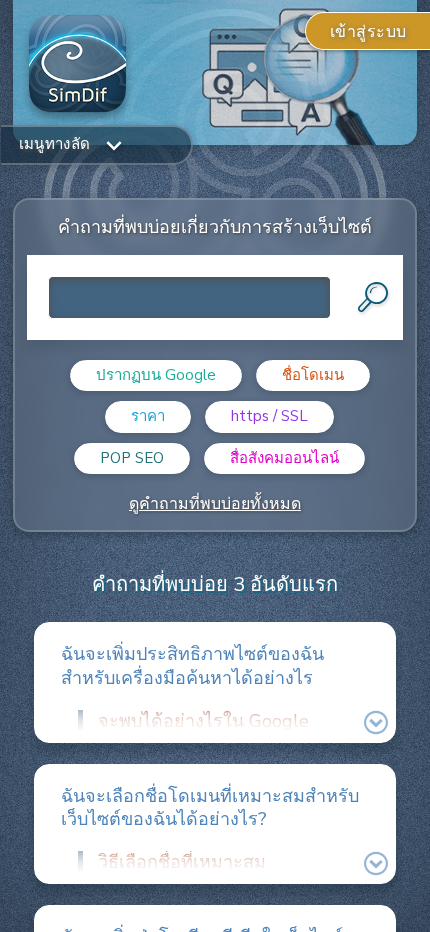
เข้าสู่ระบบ (368, 31)
